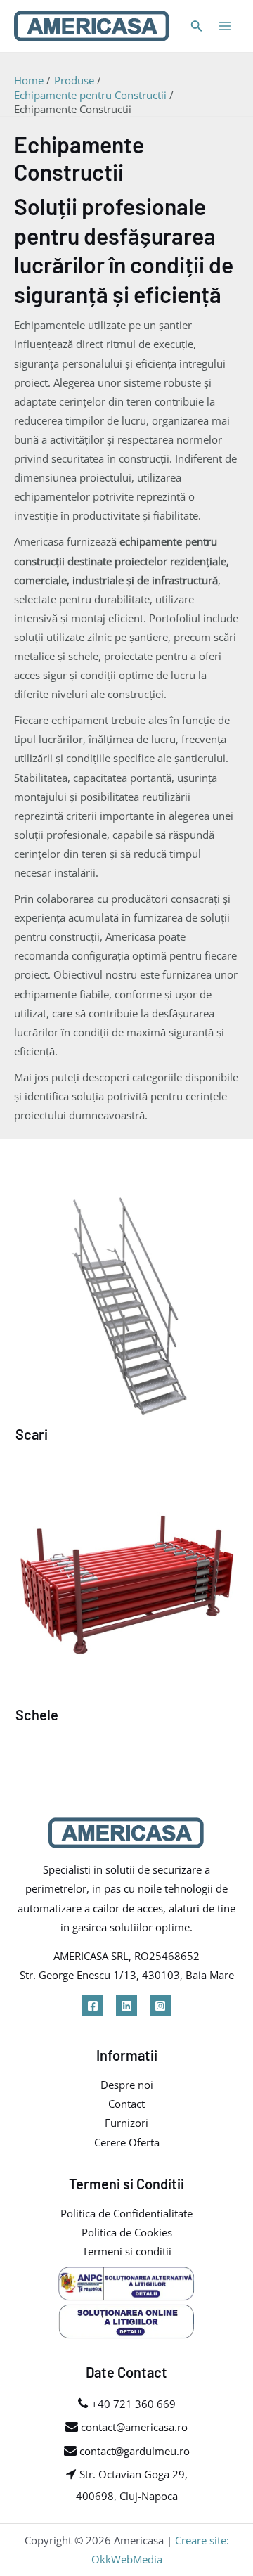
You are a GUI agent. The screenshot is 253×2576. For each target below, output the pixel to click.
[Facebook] (93, 2006)
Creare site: (202, 2540)
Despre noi (127, 2085)
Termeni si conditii (127, 2251)
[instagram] (160, 2006)
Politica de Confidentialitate (126, 2213)
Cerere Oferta (127, 2142)
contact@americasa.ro (133, 2427)
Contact (126, 2104)
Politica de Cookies (127, 2232)
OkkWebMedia (127, 2559)
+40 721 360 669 (134, 2404)
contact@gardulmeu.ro (133, 2451)
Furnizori (126, 2123)
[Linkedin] (126, 2006)
